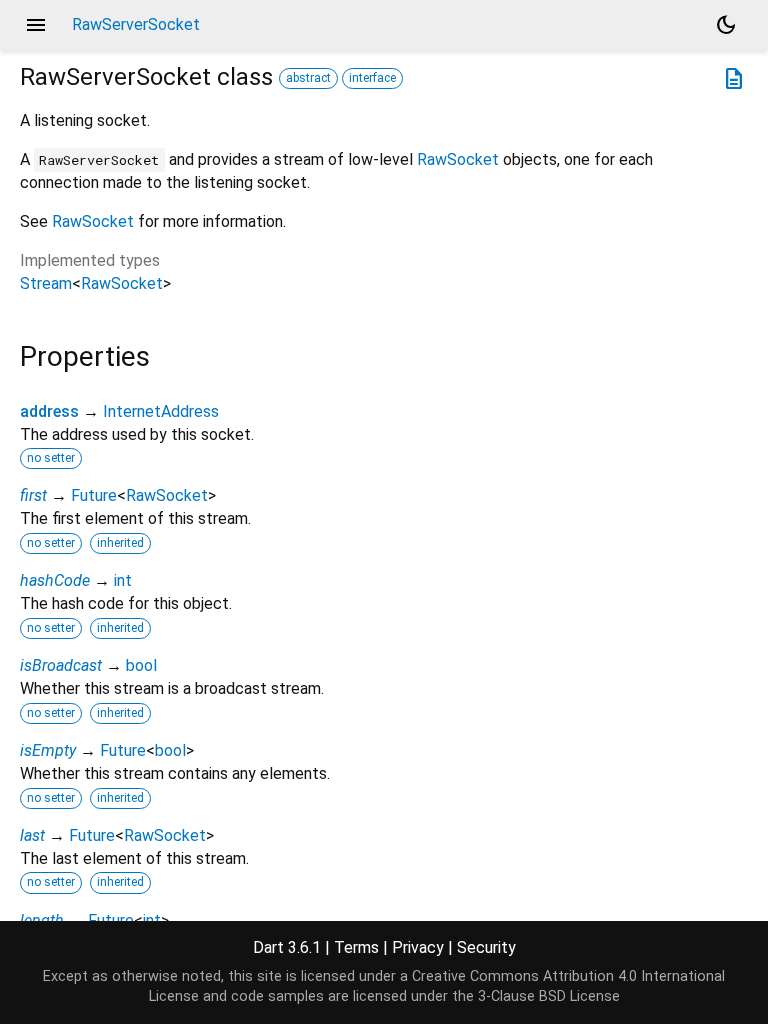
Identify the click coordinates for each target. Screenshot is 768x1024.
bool (141, 665)
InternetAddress (161, 411)
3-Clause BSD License (549, 996)
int (123, 580)
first (33, 495)
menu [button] (36, 25)
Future (94, 495)
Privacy (418, 947)
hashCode (55, 580)
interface (372, 78)
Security (486, 947)
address (49, 411)
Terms (356, 947)
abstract (308, 78)
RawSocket (458, 159)
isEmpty (48, 750)
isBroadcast (61, 665)
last (32, 835)
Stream (46, 283)
